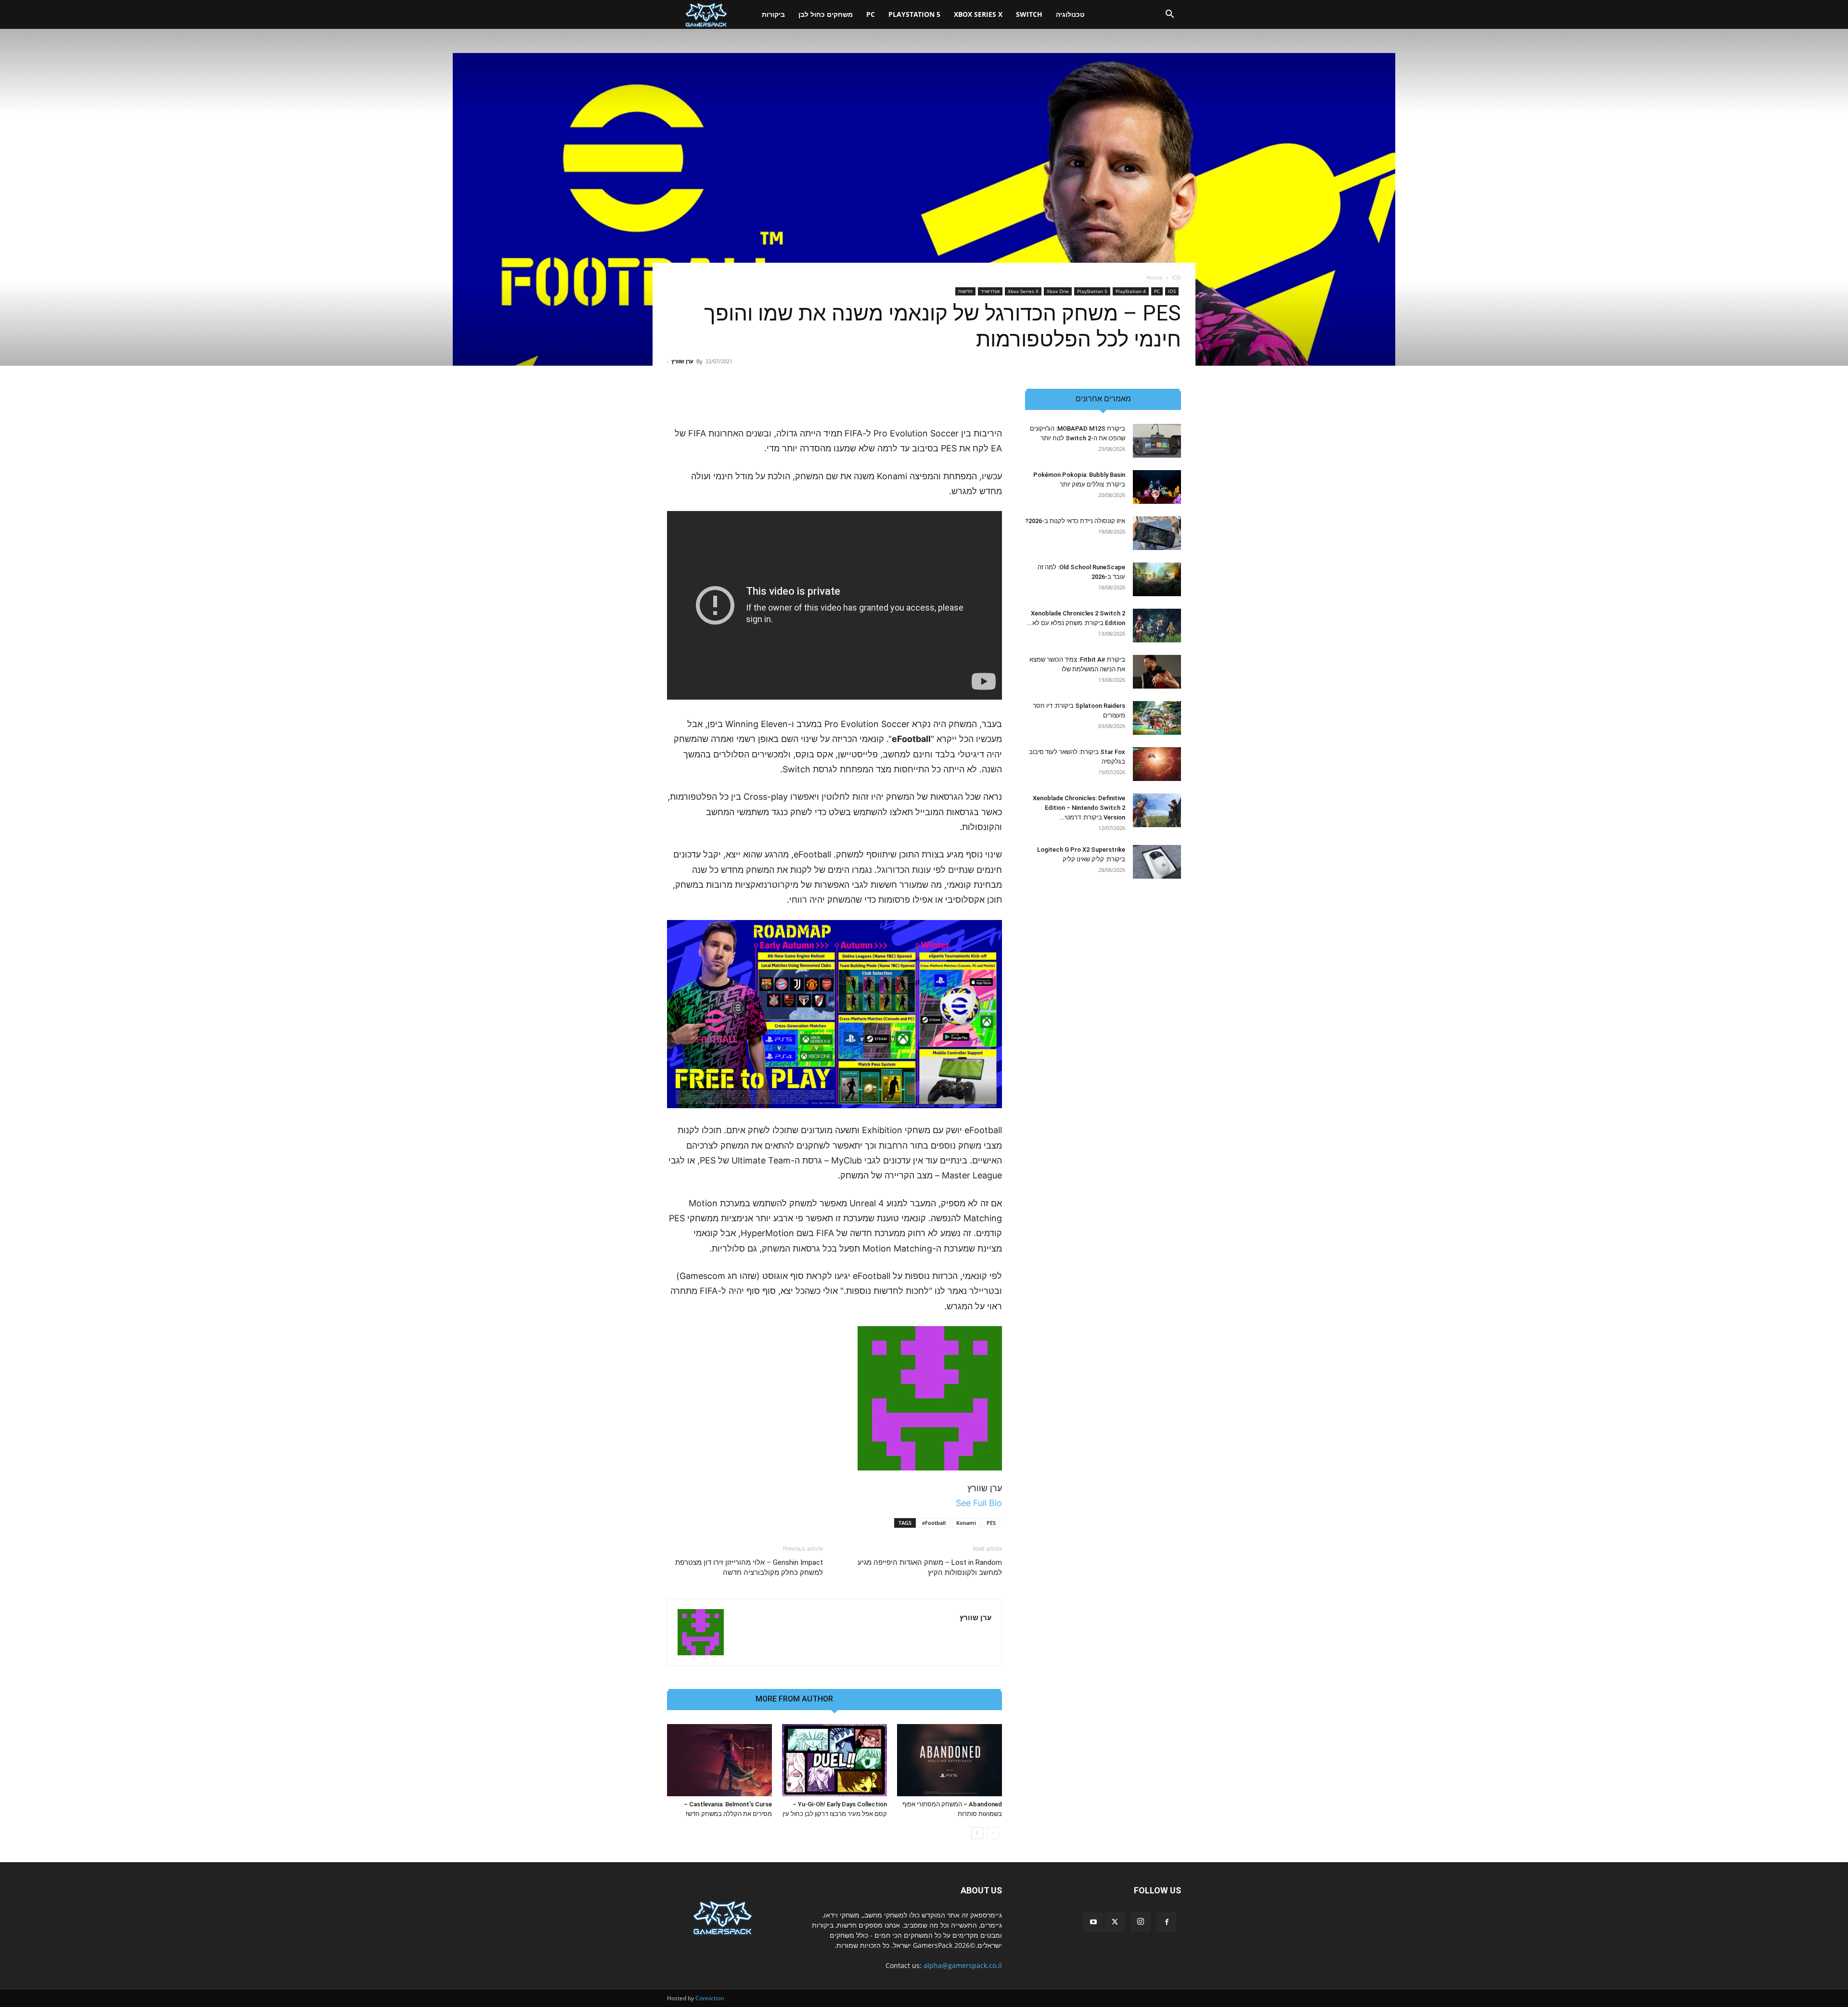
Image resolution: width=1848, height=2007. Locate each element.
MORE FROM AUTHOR (794, 1699)
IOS (1172, 291)
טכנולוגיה (1070, 14)
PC (871, 14)
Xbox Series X (978, 14)
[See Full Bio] (951, 1503)
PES (991, 1523)
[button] (1169, 15)
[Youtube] (1093, 1922)
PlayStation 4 (1131, 291)
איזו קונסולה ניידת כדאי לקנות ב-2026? (1075, 521)
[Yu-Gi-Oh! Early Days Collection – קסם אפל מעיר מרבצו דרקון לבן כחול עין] (834, 1760)
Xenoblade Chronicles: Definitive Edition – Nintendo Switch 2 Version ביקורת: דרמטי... (1079, 808)
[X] (1115, 1922)
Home (1155, 277)
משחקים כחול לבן (826, 14)
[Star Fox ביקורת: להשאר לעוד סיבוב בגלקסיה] (1157, 764)
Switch (1029, 14)
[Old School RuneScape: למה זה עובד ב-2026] (1157, 579)
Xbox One (1058, 291)
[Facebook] (1167, 1922)
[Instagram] (1141, 1922)
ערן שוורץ (682, 361)
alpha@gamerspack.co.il (963, 1965)
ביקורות (773, 14)
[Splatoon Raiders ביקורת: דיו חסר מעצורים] (1157, 718)
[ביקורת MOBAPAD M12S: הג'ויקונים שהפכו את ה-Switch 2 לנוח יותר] (1157, 441)
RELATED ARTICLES (878, 1699)
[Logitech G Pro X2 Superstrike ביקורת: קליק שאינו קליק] (1157, 862)
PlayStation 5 (914, 14)
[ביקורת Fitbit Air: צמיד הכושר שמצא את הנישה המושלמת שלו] (1157, 672)
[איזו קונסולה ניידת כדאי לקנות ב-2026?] (1157, 533)
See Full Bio (979, 1503)
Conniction (710, 1998)
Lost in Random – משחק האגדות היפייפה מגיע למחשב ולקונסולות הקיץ (930, 1567)
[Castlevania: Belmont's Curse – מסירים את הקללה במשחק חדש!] (719, 1760)
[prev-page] (993, 1833)
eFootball (934, 1523)
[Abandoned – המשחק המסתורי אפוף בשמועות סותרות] (950, 1760)
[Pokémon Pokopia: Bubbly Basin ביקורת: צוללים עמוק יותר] (1157, 487)
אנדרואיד (990, 291)
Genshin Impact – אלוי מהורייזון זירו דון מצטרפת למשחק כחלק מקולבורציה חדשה (749, 1567)
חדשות (965, 291)
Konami (966, 1523)
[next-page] (977, 1833)
